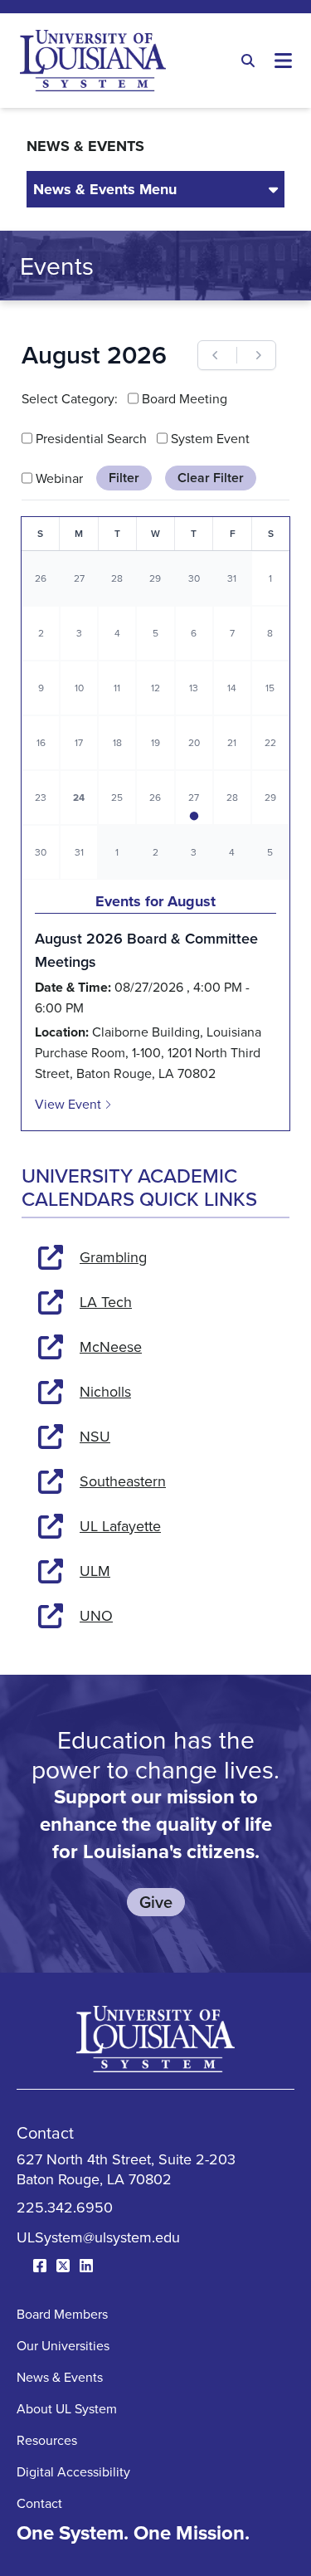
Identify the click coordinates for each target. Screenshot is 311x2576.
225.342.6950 (65, 2207)
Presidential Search (91, 438)
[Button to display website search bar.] (248, 61)
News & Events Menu (105, 189)
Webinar (59, 478)
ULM (95, 1571)
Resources (47, 2440)
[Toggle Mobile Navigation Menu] (283, 61)
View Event (70, 1104)
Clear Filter (211, 478)
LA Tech (106, 1302)
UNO (96, 1615)
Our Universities (63, 2345)
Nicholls (105, 1391)
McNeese (111, 1347)
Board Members (62, 2314)
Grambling (113, 1257)
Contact (39, 2503)
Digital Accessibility (73, 2471)
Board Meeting (185, 398)
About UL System (67, 2408)
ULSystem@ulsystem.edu (98, 2237)
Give (156, 1902)
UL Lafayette (120, 1526)
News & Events (60, 2377)
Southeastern (123, 1481)
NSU (95, 1436)
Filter (124, 478)
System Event (210, 438)
